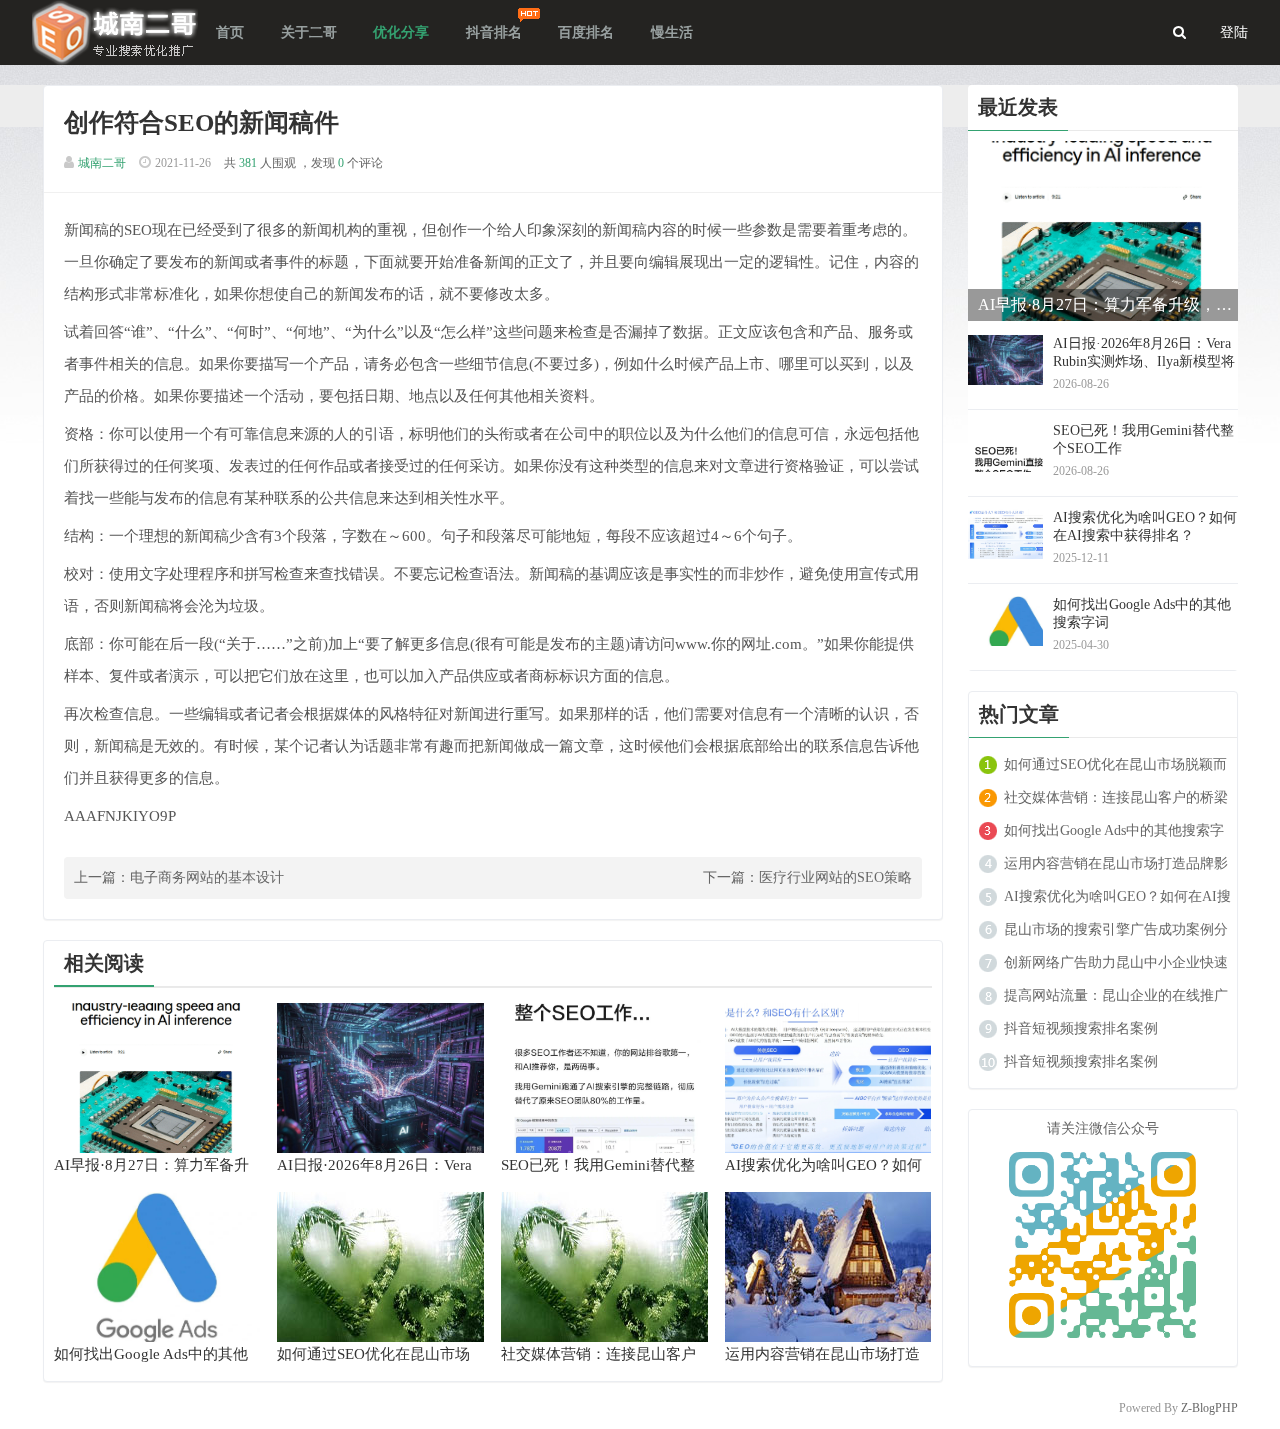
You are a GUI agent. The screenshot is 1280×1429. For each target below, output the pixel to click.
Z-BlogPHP (1209, 1408)
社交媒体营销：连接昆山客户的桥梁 (1116, 797)
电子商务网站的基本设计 (207, 877)
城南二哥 (102, 163)
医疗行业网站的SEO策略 (835, 877)
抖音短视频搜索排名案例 (1081, 1028)
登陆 (1234, 32)
